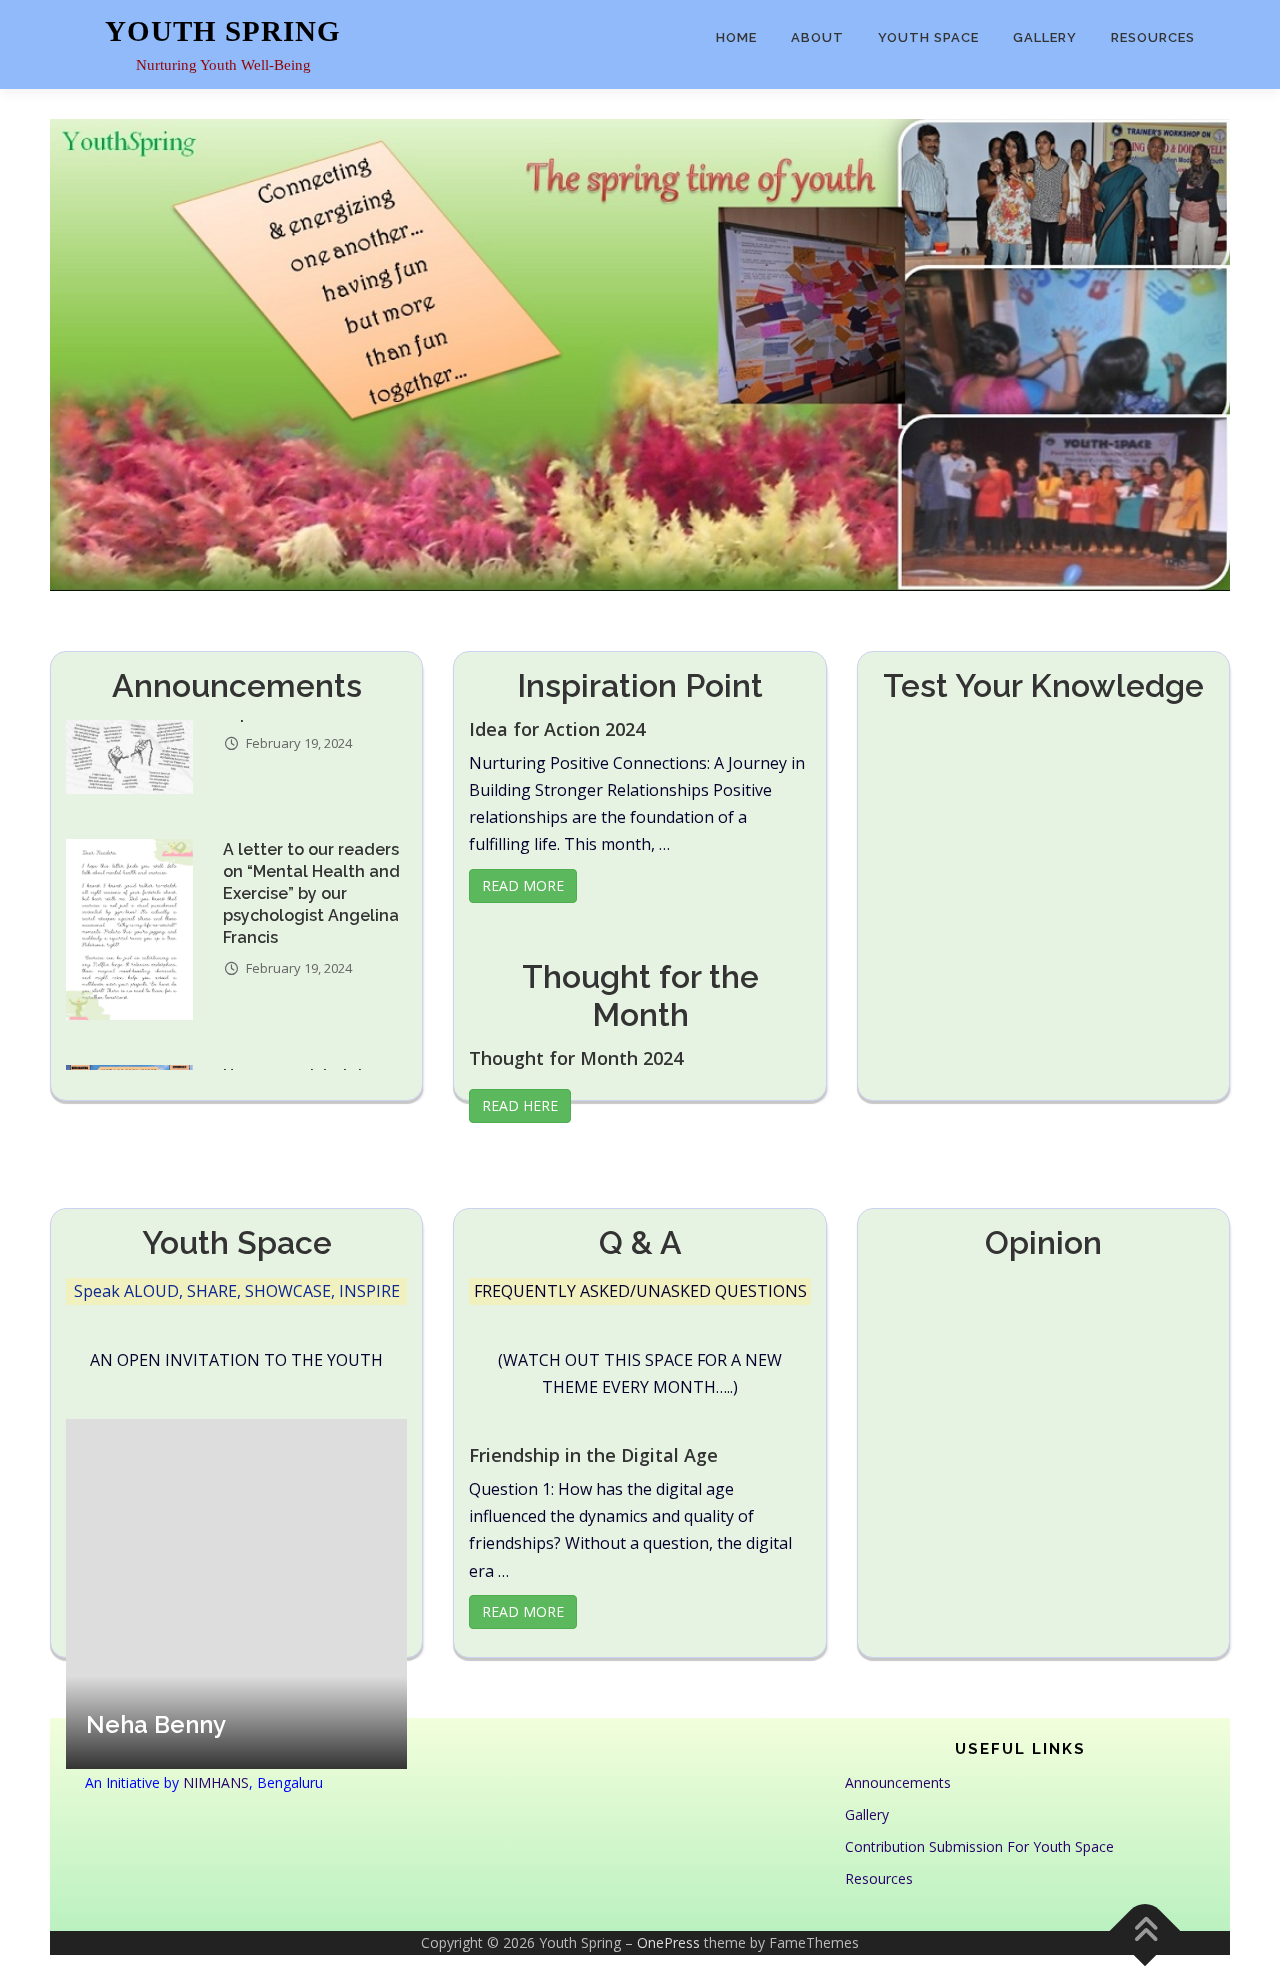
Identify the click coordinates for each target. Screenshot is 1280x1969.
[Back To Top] (1145, 1931)
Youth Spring (223, 31)
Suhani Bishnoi (169, 1724)
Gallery (1045, 37)
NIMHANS (216, 1782)
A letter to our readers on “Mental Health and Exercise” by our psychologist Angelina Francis (311, 789)
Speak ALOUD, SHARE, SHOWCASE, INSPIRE (237, 1291)
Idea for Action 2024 (557, 729)
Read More (523, 885)
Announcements (898, 1782)
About (817, 37)
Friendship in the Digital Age (593, 1455)
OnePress (668, 1942)
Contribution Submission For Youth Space (979, 1846)
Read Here (520, 1105)
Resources (1153, 37)
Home (736, 37)
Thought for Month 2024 (576, 1058)
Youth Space (928, 37)
